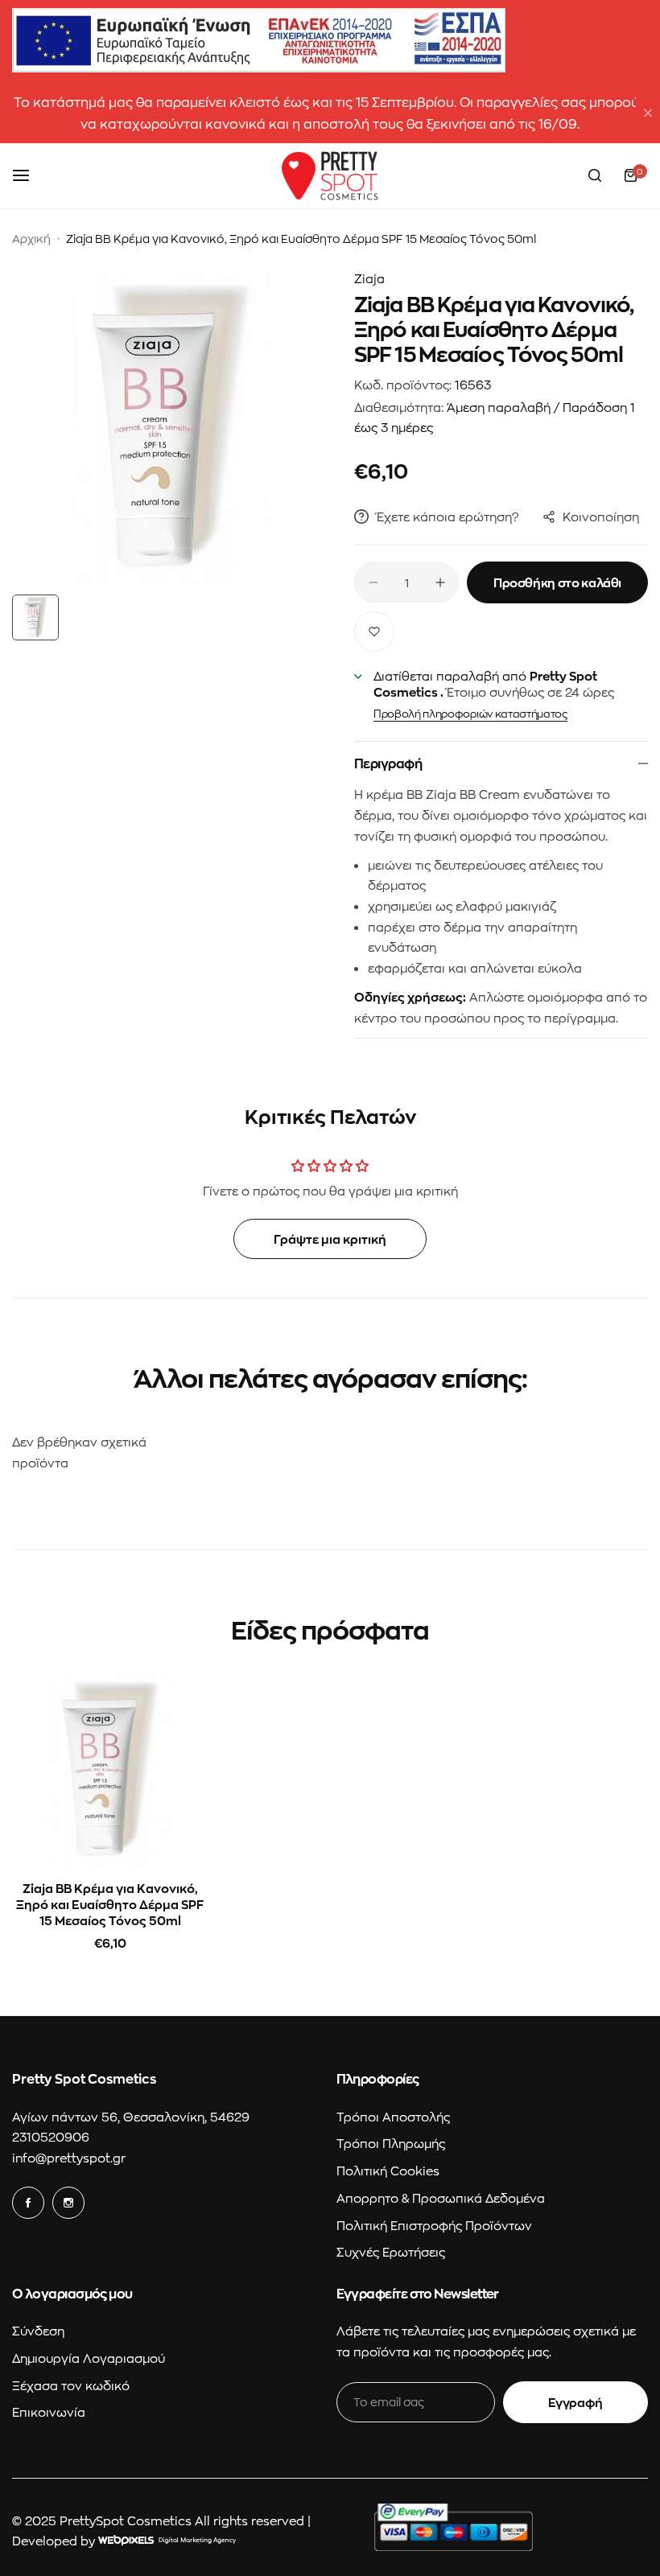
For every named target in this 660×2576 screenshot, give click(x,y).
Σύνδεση (38, 2331)
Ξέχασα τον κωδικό (71, 2385)
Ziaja (369, 278)
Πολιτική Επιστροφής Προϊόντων (434, 2225)
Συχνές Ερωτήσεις (391, 2252)
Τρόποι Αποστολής (393, 2117)
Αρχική (31, 239)
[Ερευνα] (595, 175)
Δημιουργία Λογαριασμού (89, 2358)
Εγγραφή (575, 2402)
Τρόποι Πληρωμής (391, 2143)
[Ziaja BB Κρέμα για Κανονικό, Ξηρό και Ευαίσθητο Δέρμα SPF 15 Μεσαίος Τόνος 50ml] (110, 1769)
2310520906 (51, 2137)
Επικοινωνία (49, 2412)
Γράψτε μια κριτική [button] (330, 1239)
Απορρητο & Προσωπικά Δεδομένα (441, 2198)
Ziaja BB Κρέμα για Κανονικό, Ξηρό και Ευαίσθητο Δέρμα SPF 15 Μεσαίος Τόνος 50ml (110, 1904)
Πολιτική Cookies (388, 2171)
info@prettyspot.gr (69, 2158)
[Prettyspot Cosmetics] (330, 176)
